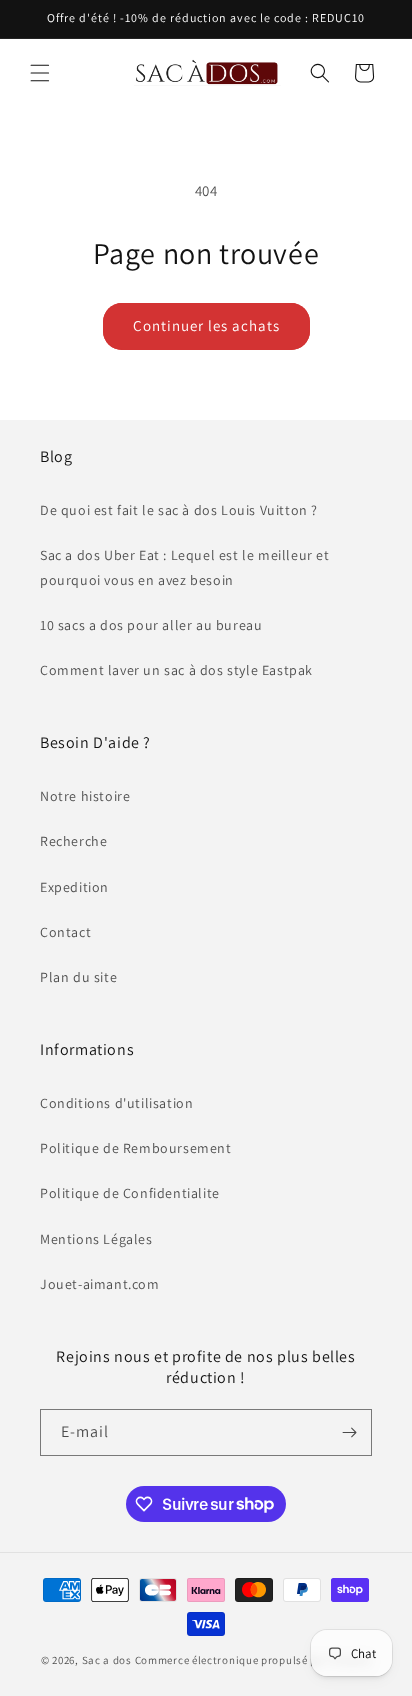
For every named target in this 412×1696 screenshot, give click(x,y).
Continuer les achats (206, 325)
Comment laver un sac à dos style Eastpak (176, 670)
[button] (40, 73)
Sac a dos (107, 1660)
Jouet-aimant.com (100, 1284)
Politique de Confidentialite (130, 1193)
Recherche (73, 841)
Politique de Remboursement (136, 1148)
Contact (65, 932)
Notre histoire (85, 796)
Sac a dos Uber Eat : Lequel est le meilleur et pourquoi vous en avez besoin (185, 567)
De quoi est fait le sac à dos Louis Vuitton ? (179, 510)
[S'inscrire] (349, 1432)
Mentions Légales (96, 1239)
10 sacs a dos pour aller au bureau (151, 625)
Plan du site (78, 977)
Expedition (74, 887)
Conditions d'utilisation (116, 1103)
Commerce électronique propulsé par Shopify (253, 1660)
